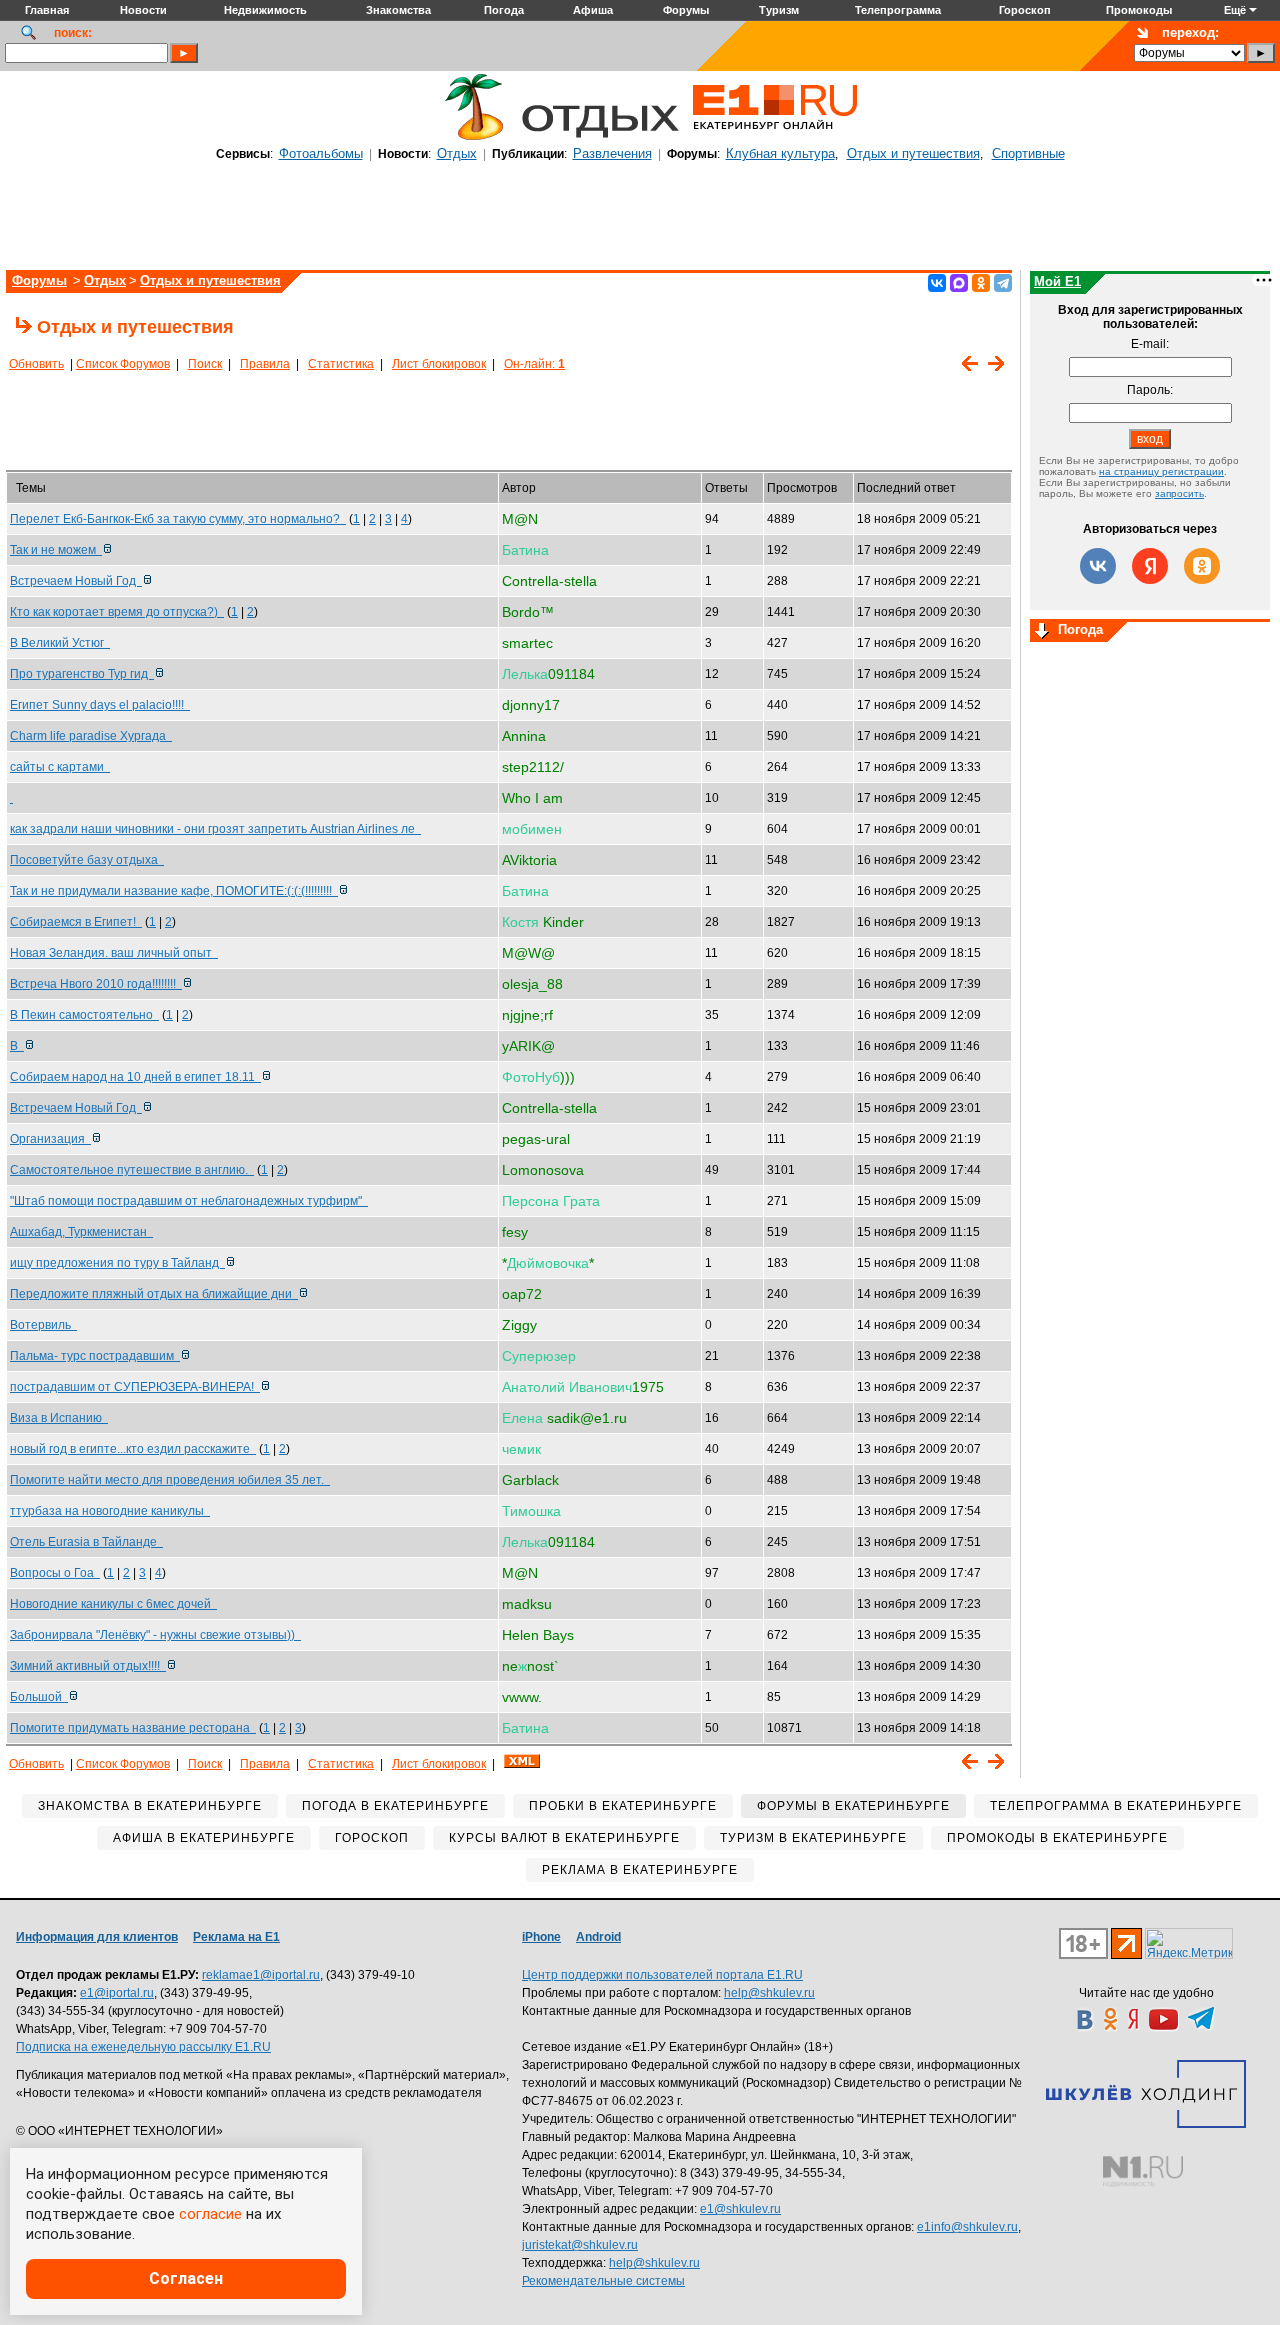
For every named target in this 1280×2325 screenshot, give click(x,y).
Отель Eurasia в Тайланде (86, 1542)
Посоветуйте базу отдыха (87, 860)
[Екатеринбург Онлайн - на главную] (775, 137)
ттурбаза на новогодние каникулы (110, 1511)
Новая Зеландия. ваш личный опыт (114, 953)
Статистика (341, 364)
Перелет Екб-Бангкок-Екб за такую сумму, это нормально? (178, 519)
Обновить (36, 364)
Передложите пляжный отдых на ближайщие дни (154, 1294)
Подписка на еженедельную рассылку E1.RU (143, 2047)
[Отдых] (469, 137)
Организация (50, 1139)
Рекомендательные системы (603, 2281)
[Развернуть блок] (1042, 632)
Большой (39, 1697)
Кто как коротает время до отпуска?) (117, 612)
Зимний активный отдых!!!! (88, 1666)
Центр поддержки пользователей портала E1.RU (662, 1975)
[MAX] (959, 283)
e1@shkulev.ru (740, 2209)
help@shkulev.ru (769, 1993)
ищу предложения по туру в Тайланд (117, 1263)
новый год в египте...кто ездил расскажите (133, 1449)
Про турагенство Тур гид (82, 674)
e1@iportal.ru (117, 1993)
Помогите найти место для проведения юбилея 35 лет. (170, 1480)
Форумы (39, 280)
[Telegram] (1003, 283)
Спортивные (1028, 153)
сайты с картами (60, 767)
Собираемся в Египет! (76, 922)
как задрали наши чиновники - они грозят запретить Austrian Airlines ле (215, 829)
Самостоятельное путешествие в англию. (132, 1170)
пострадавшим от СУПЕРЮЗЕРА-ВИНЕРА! (135, 1387)
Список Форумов (123, 364)
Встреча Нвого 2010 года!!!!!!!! (96, 984)
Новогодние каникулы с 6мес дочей (113, 1604)
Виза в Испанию (59, 1418)
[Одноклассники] (981, 283)
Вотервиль (43, 1325)
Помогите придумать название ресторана (133, 1728)
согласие (210, 2214)
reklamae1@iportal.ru (261, 1975)
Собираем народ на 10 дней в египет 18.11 (135, 1077)
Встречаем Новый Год (76, 581)
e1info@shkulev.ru (967, 2227)
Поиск (205, 364)
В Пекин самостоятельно (84, 1015)
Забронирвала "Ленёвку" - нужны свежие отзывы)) (155, 1635)
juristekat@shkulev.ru (580, 2245)
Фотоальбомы (321, 153)
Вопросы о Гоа (55, 1573)
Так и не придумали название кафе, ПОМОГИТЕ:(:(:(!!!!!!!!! (174, 891)
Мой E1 (1057, 281)
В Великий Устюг (60, 643)
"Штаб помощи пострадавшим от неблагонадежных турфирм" (189, 1201)
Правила (265, 364)
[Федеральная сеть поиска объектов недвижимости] (1143, 2171)
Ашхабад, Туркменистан (81, 1232)
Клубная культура (780, 153)
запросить (1179, 493)
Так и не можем (56, 550)
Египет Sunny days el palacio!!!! (100, 705)
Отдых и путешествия (913, 153)
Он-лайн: (534, 364)
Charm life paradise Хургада (91, 736)
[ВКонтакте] (937, 283)
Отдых (457, 153)
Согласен (186, 2278)
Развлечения (612, 153)
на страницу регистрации (1161, 471)
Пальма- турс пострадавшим (95, 1356)
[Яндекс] (1150, 566)
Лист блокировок (439, 364)
